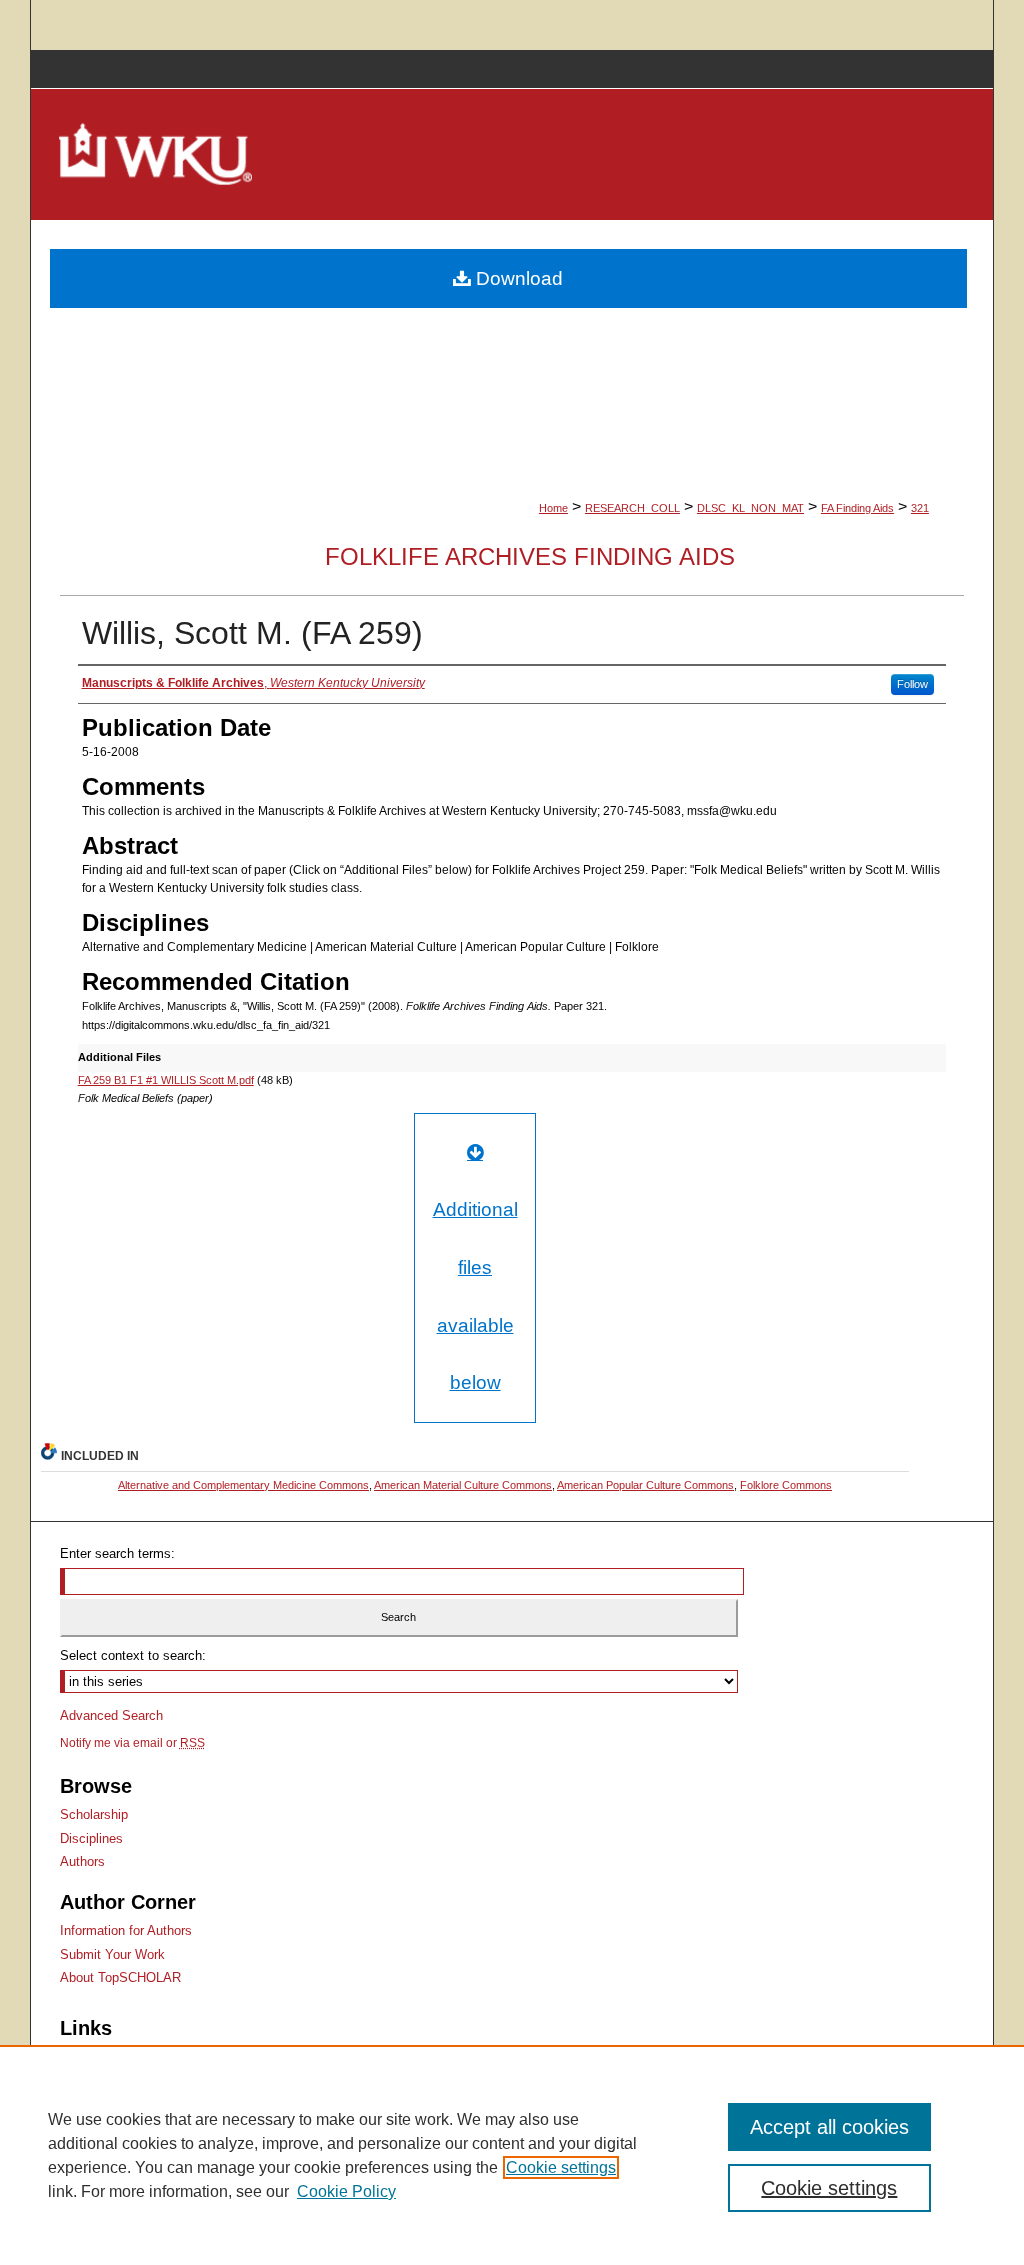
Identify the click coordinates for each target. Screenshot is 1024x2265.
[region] (512, 2155)
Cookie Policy (346, 2191)
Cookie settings (561, 2167)
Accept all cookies (829, 2127)
